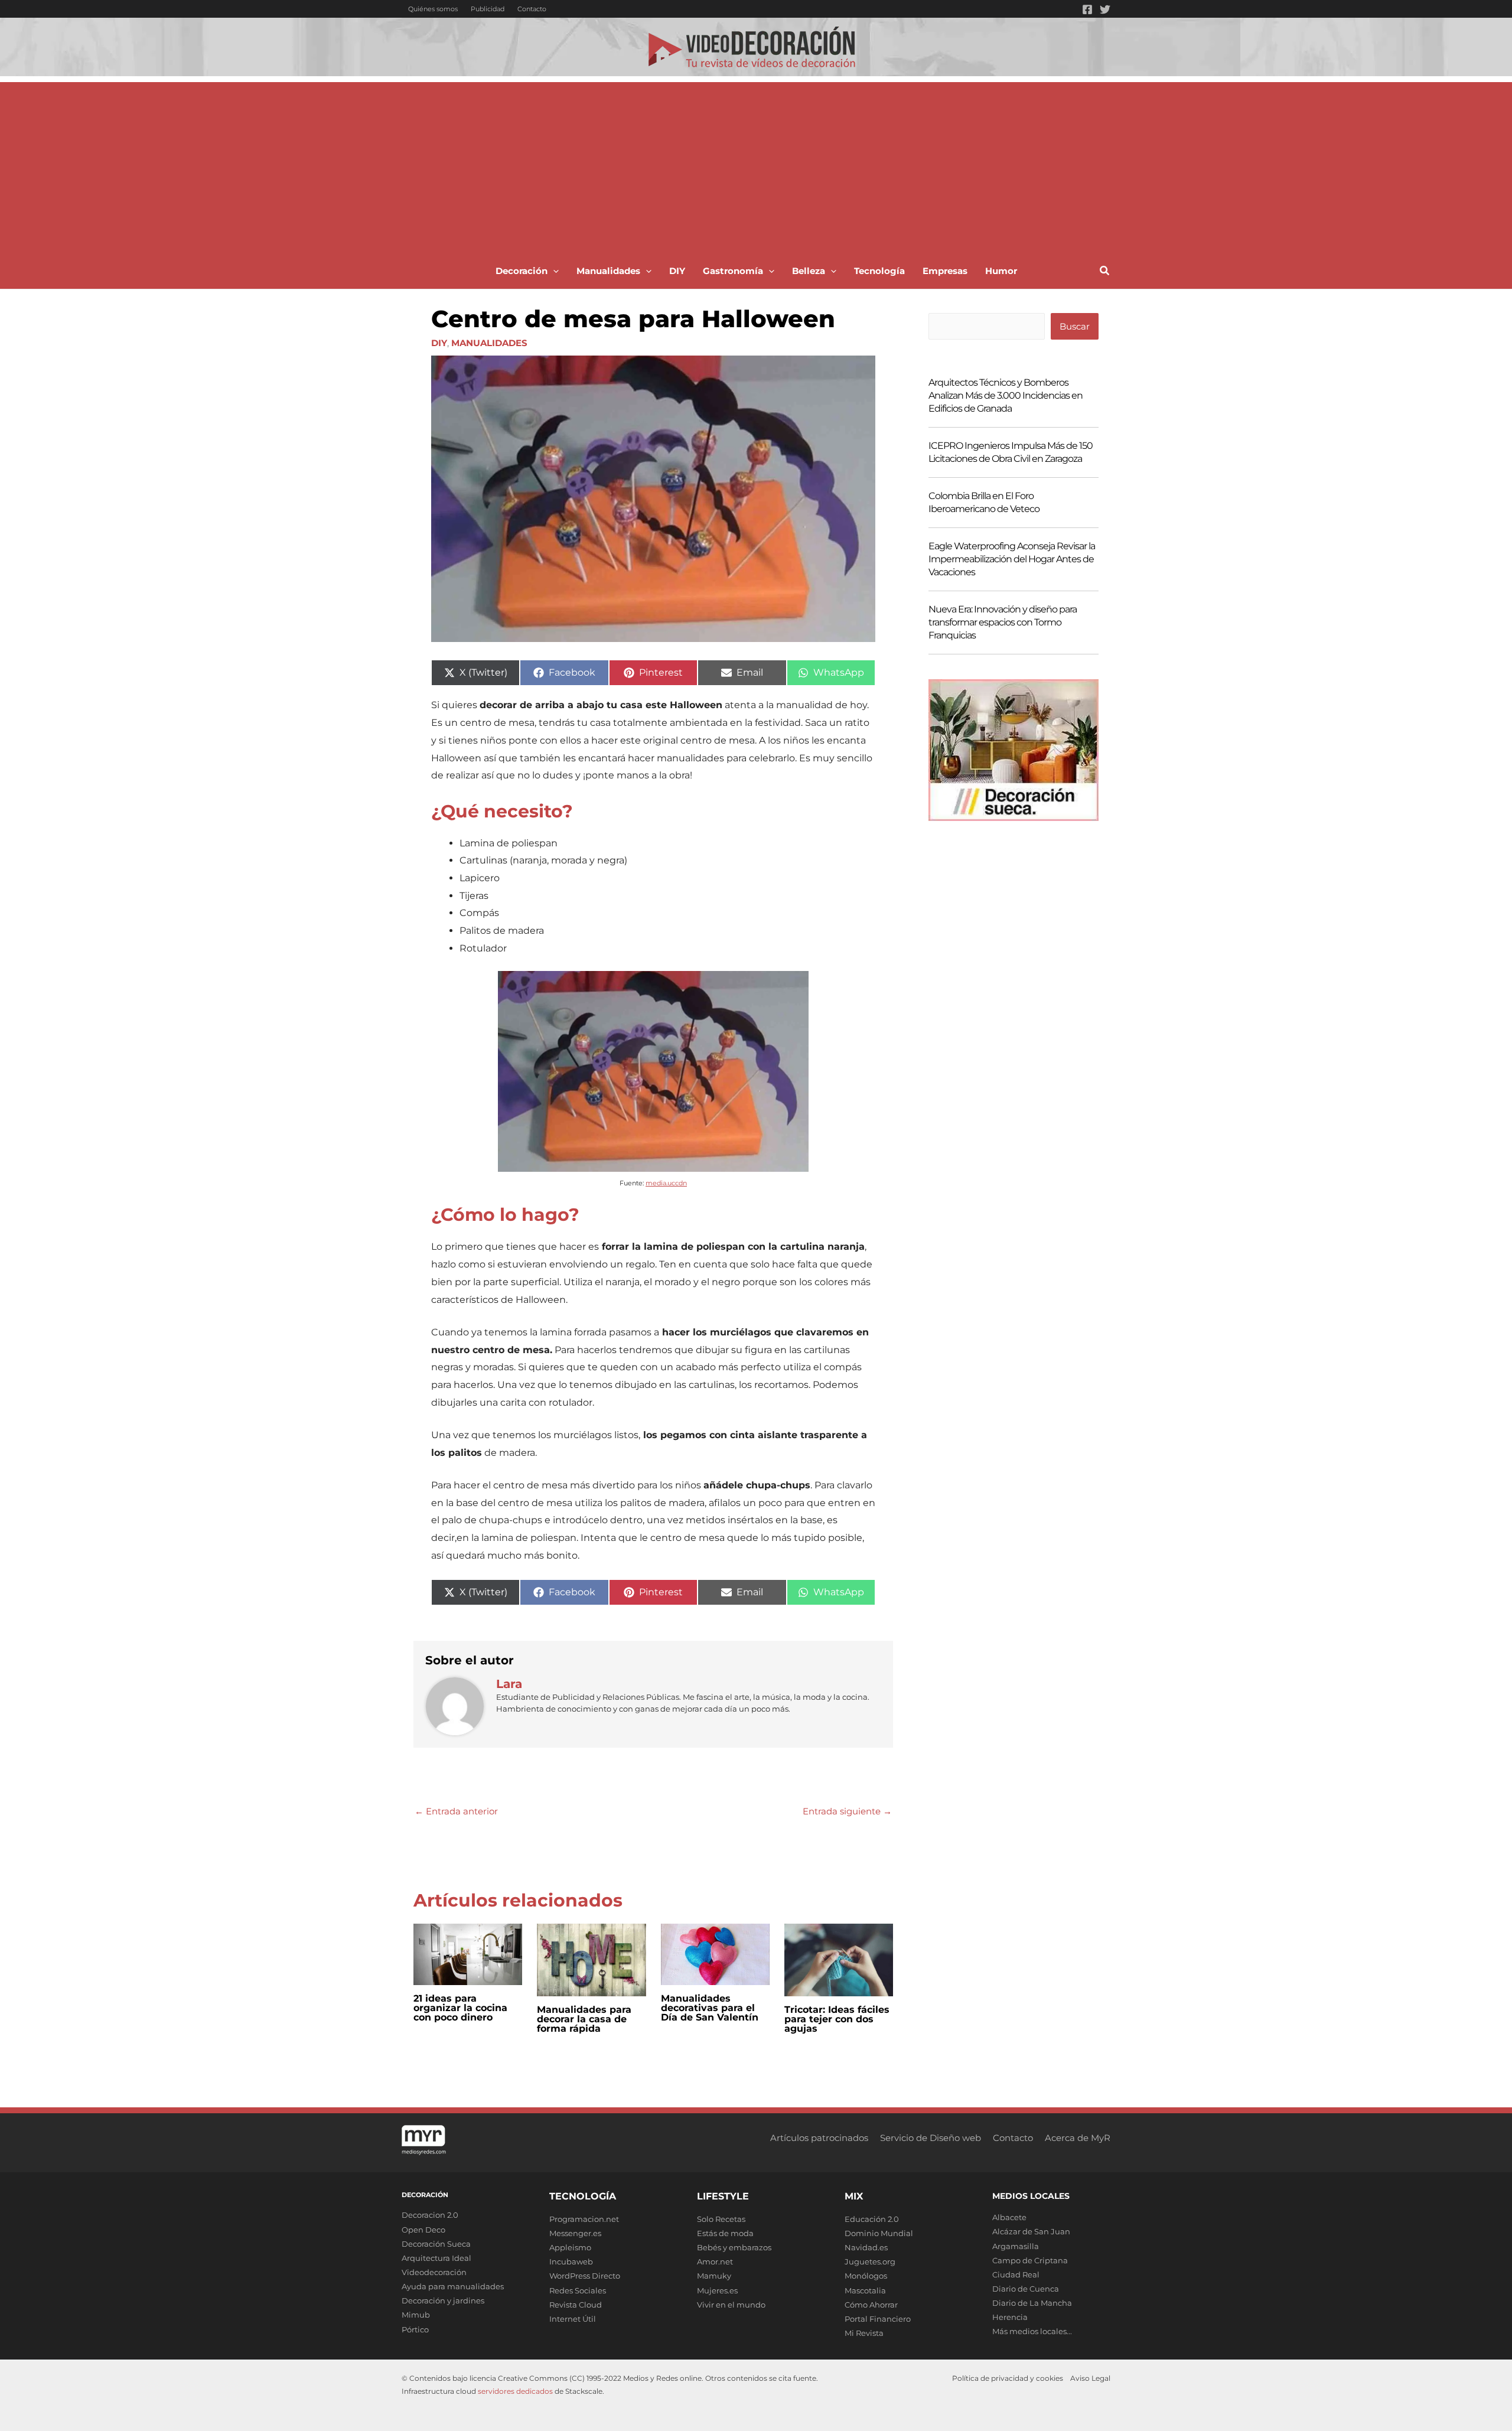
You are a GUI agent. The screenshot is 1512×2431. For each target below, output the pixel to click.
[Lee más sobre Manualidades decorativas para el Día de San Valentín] (715, 1953)
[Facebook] (1087, 9)
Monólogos (866, 2276)
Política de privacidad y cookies (1008, 2378)
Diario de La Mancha (1032, 2303)
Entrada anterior (456, 1811)
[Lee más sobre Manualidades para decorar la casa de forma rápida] (591, 1959)
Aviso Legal (1090, 2378)
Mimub (416, 2315)
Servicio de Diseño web (931, 2138)
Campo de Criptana (1030, 2260)
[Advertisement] (756, 165)
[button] (553, 271)
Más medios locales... (1032, 2331)
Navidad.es (866, 2247)
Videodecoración (434, 2272)
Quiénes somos (433, 9)
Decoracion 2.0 (430, 2215)
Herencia (1010, 2317)
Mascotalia (865, 2290)
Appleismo (570, 2247)
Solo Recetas (721, 2219)
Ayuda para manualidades (453, 2286)
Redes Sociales (578, 2290)
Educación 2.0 (872, 2219)
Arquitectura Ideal (436, 2258)
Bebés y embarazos (734, 2247)
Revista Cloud (576, 2305)
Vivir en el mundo (731, 2305)
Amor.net (715, 2261)
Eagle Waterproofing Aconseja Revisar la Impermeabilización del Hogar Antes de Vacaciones (1012, 559)
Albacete (1009, 2217)
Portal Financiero (878, 2319)
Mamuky (714, 2276)
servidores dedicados (515, 2391)
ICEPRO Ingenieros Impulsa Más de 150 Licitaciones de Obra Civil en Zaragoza (1011, 452)
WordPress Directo (585, 2276)
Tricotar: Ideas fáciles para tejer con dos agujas (837, 2019)
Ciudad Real (1016, 2274)
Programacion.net (584, 2219)
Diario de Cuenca (1026, 2289)
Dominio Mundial (879, 2233)
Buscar (1075, 326)
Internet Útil (573, 2319)
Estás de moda (725, 2233)
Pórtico (415, 2329)
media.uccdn (666, 1183)
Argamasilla (1016, 2246)
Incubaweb (571, 2261)
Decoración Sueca (436, 2244)
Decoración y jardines (443, 2300)
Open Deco (423, 2230)
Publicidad (488, 9)
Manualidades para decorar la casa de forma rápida (584, 2019)
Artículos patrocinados (819, 2138)
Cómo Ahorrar (871, 2305)
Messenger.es (575, 2233)
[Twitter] (1105, 9)
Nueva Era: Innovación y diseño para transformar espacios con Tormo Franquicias (1003, 622)
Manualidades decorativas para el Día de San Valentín (710, 2008)
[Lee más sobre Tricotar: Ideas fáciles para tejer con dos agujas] (839, 1959)
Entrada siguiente (847, 1811)
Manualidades (489, 343)
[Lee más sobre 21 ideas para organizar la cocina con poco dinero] (468, 1953)
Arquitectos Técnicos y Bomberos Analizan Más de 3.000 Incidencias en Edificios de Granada (1006, 395)
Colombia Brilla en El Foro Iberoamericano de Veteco (984, 502)
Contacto (532, 9)
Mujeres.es (717, 2290)
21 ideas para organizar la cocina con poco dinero (460, 2008)
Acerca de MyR (1078, 2138)
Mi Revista (864, 2333)
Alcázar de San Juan (1031, 2231)
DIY (439, 343)
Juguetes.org (870, 2261)
